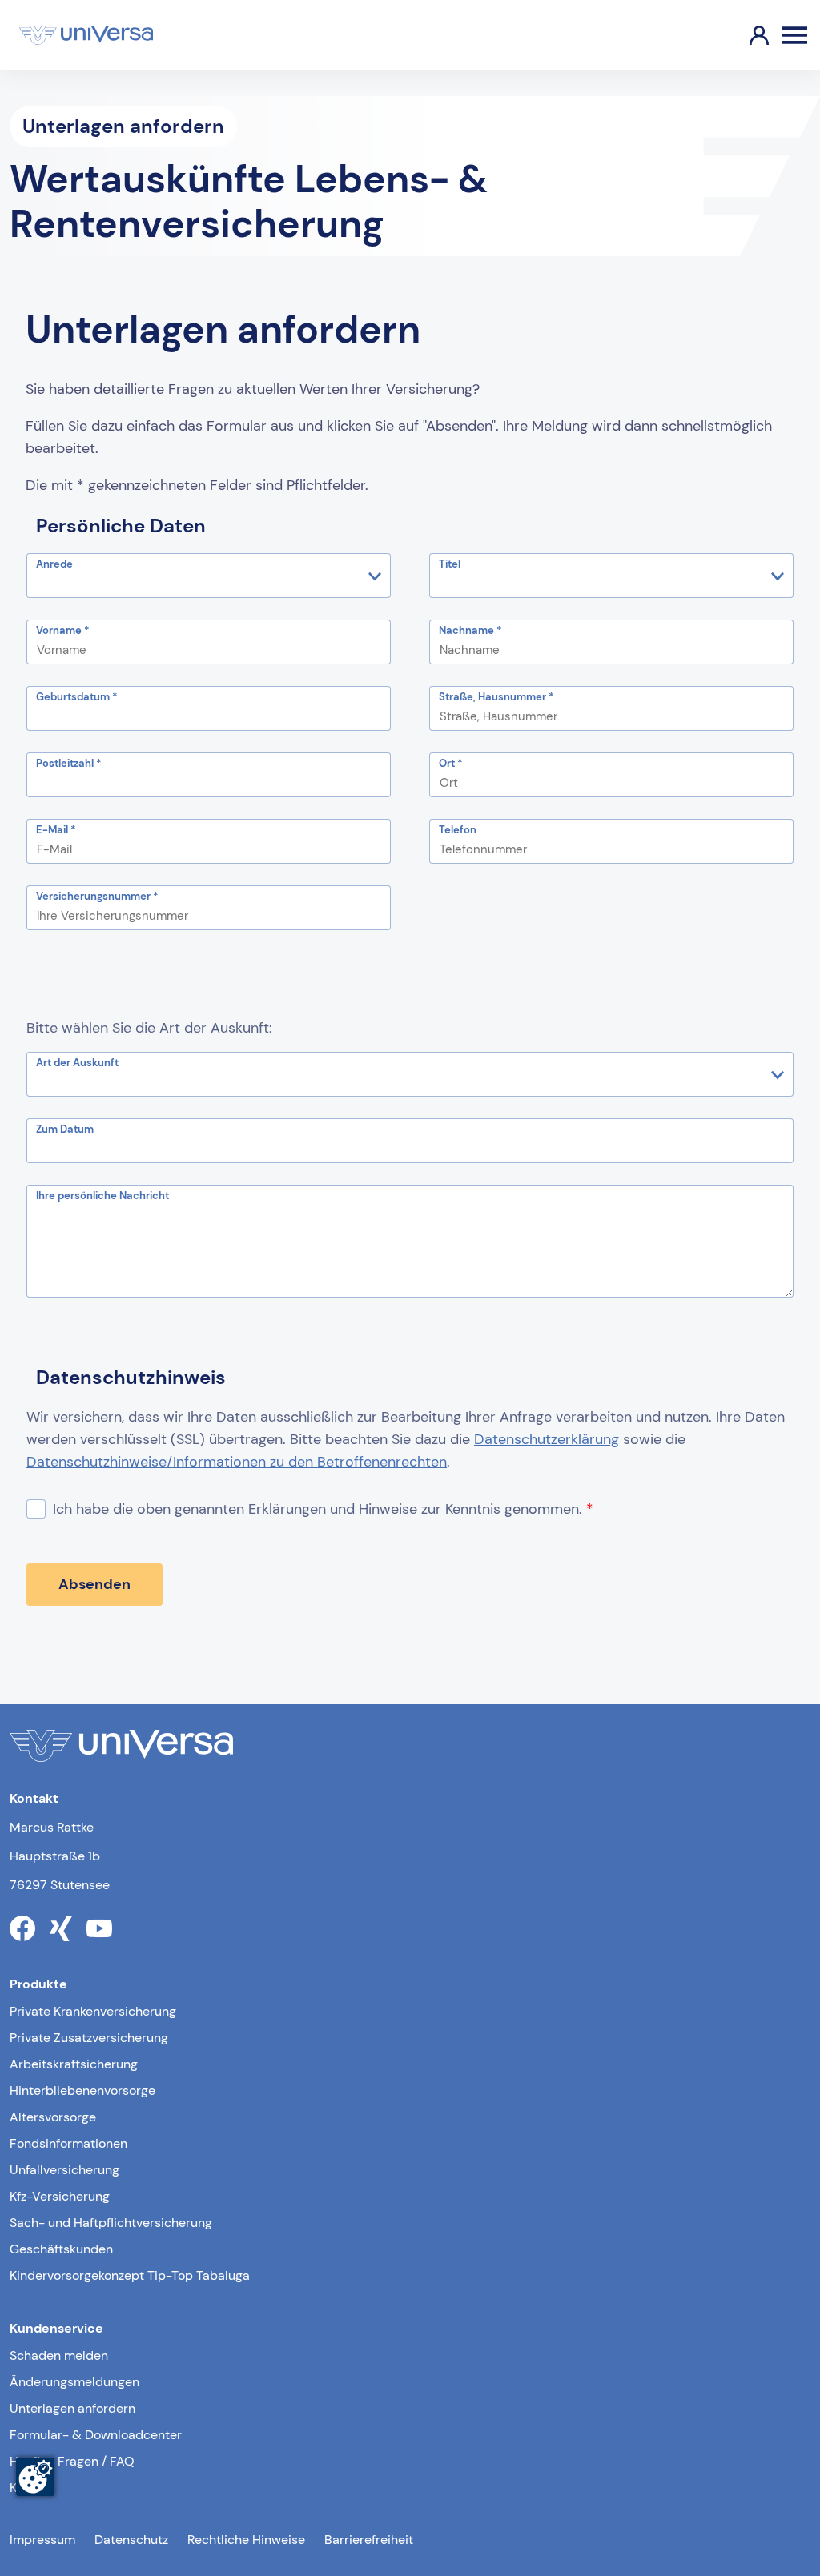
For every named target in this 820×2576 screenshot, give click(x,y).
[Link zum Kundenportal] (746, 35)
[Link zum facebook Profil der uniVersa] (22, 1928)
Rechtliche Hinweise (246, 2540)
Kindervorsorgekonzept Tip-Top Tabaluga (130, 2275)
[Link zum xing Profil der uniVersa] (61, 1928)
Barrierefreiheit (369, 2540)
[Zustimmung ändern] (35, 2477)
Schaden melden (59, 2355)
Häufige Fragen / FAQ (72, 2461)
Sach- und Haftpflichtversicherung (111, 2223)
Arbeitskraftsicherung (74, 2064)
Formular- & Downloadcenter (96, 2435)
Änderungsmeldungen (74, 2382)
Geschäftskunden (61, 2249)
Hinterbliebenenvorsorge (82, 2090)
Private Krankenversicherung (93, 2011)
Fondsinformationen (68, 2143)
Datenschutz (131, 2540)
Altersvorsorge (53, 2117)
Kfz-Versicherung (60, 2196)
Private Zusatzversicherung (89, 2038)
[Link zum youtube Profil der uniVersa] (99, 1928)
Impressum (42, 2540)
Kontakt (32, 2488)
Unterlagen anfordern (72, 2408)
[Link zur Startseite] (86, 35)
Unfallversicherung (64, 2170)
